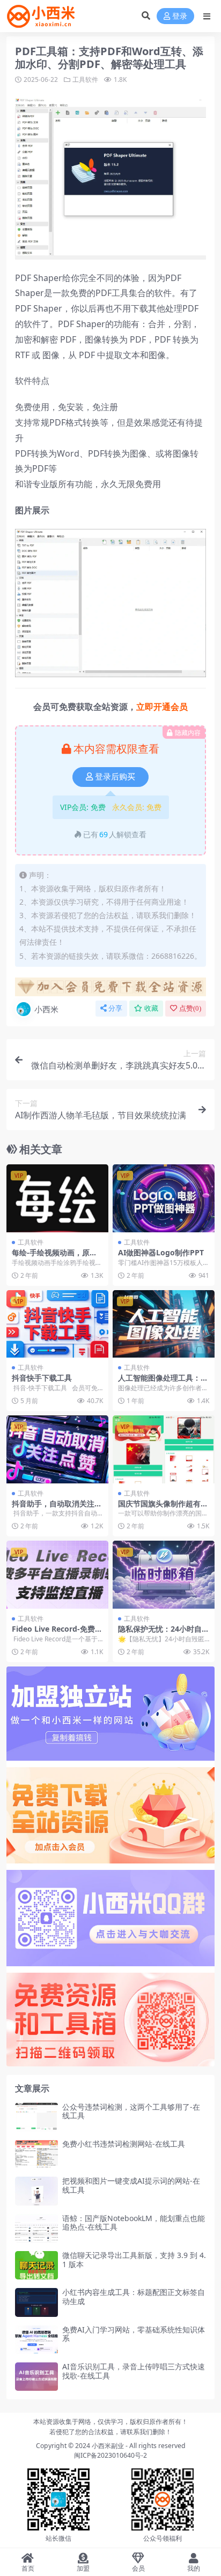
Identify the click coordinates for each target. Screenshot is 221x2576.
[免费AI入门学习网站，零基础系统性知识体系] (36, 2340)
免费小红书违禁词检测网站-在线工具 (124, 2144)
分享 (115, 1008)
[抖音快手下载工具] (57, 1324)
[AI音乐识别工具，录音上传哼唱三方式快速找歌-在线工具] (36, 2377)
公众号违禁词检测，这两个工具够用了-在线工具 (131, 2111)
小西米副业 (108, 2446)
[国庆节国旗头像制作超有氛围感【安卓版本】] (164, 1449)
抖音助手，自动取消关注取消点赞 (57, 1508)
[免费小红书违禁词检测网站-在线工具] (36, 2154)
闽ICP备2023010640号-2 (110, 2455)
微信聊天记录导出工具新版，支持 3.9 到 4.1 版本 (134, 2260)
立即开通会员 (162, 707)
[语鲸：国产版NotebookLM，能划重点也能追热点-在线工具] (36, 2228)
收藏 (151, 1008)
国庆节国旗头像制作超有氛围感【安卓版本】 (163, 1508)
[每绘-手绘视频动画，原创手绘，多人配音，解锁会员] (57, 1198)
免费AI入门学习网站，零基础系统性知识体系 (134, 2334)
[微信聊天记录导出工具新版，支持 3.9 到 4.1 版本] (36, 2265)
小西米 (46, 1009)
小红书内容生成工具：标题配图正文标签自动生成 (134, 2297)
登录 (180, 16)
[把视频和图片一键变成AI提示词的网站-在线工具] (36, 2191)
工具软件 (85, 79)
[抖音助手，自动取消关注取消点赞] (57, 1449)
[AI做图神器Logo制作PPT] (164, 1198)
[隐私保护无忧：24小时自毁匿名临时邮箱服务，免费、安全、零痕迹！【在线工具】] (164, 1575)
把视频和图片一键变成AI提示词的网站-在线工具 (131, 2185)
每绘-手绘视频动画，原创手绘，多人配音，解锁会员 (57, 1257)
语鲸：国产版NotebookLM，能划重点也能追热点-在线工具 (134, 2223)
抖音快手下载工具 (42, 1378)
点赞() (190, 1008)
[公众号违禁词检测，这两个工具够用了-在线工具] (36, 2117)
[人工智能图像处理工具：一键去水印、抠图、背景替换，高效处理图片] (164, 1324)
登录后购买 (115, 777)
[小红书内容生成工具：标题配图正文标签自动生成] (36, 2302)
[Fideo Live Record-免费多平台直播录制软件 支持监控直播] (57, 1575)
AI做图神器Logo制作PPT (161, 1252)
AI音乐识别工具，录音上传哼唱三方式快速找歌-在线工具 (134, 2371)
